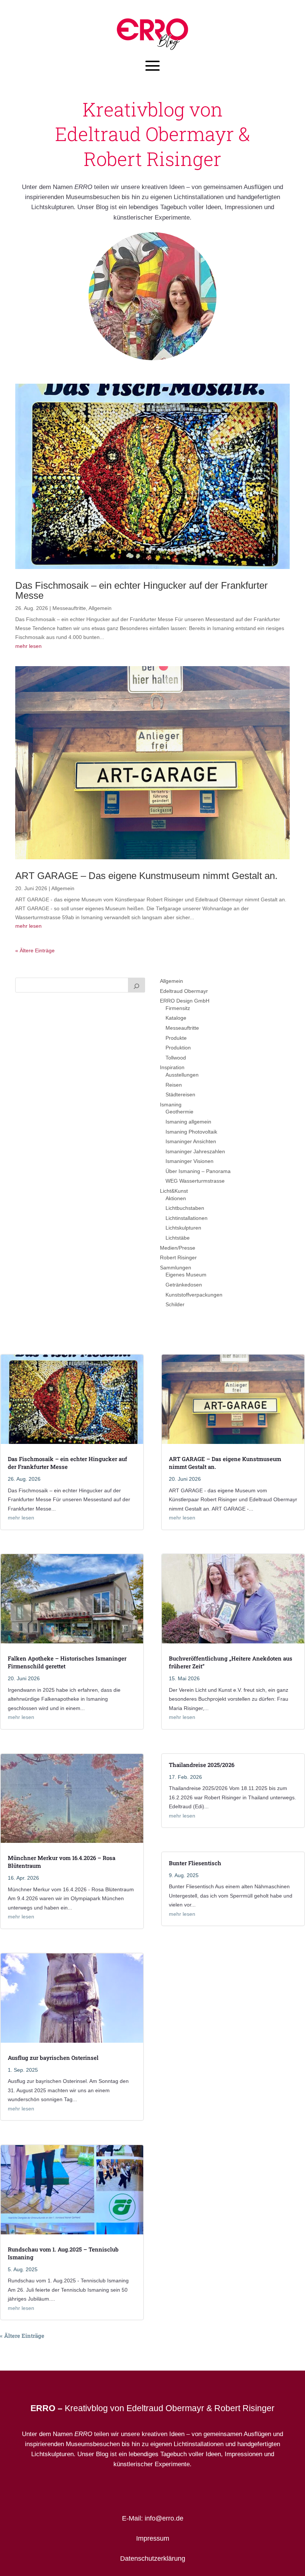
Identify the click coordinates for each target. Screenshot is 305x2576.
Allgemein (100, 608)
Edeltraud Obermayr (184, 991)
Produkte (176, 1038)
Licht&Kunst (174, 1191)
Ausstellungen (182, 1075)
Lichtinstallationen (187, 1218)
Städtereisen (180, 1094)
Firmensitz (178, 1008)
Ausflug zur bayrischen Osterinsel (53, 2058)
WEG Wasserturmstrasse (195, 1181)
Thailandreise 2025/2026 (202, 1765)
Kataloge (176, 1018)
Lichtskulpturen (183, 1228)
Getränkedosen (184, 1285)
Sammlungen (176, 1268)
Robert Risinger (178, 1257)
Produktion (178, 1048)
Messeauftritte (69, 608)
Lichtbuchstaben (185, 1208)
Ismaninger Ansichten (191, 1141)
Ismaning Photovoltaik (191, 1132)
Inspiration (172, 1067)
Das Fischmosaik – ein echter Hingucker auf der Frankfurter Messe (142, 590)
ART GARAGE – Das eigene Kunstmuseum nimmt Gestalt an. (146, 876)
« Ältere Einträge (35, 950)
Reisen (174, 1085)
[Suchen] (137, 985)
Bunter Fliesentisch (195, 1863)
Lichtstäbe (178, 1238)
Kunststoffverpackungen (194, 1295)
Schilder (175, 1304)
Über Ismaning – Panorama (198, 1171)
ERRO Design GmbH (185, 1001)
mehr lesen (28, 646)
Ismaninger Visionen (190, 1161)
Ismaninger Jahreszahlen (195, 1151)
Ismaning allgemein (188, 1122)
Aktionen (176, 1198)
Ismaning (171, 1105)
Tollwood (176, 1058)
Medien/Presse (178, 1248)
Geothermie (179, 1112)
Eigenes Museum (186, 1275)
